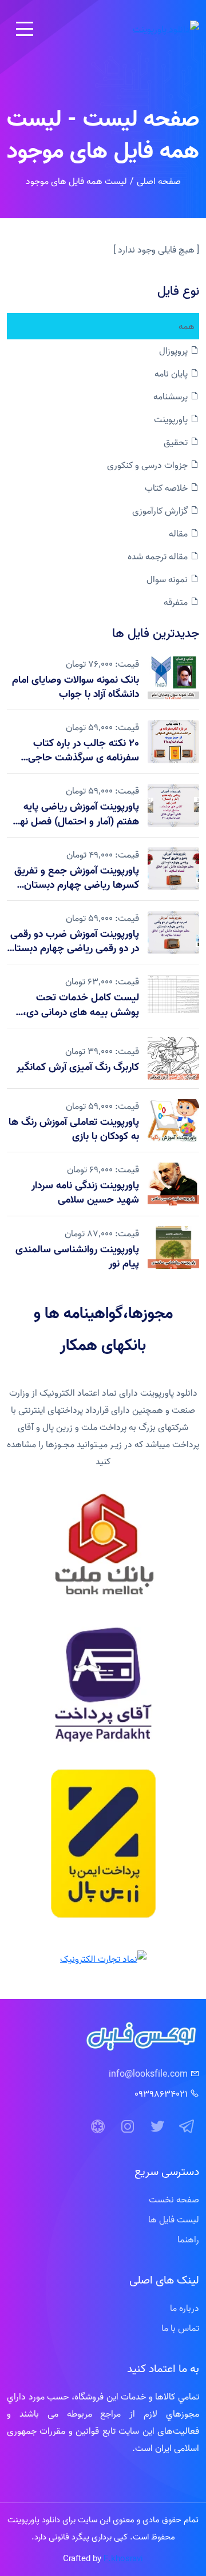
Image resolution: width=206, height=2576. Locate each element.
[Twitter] (157, 2127)
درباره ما (185, 2308)
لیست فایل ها (174, 2220)
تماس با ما (180, 2328)
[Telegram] (187, 2127)
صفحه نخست (174, 2200)
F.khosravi (123, 2559)
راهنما (188, 2240)
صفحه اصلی (159, 181)
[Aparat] (98, 2127)
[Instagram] (128, 2127)
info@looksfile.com (148, 2074)
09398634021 (161, 2094)
